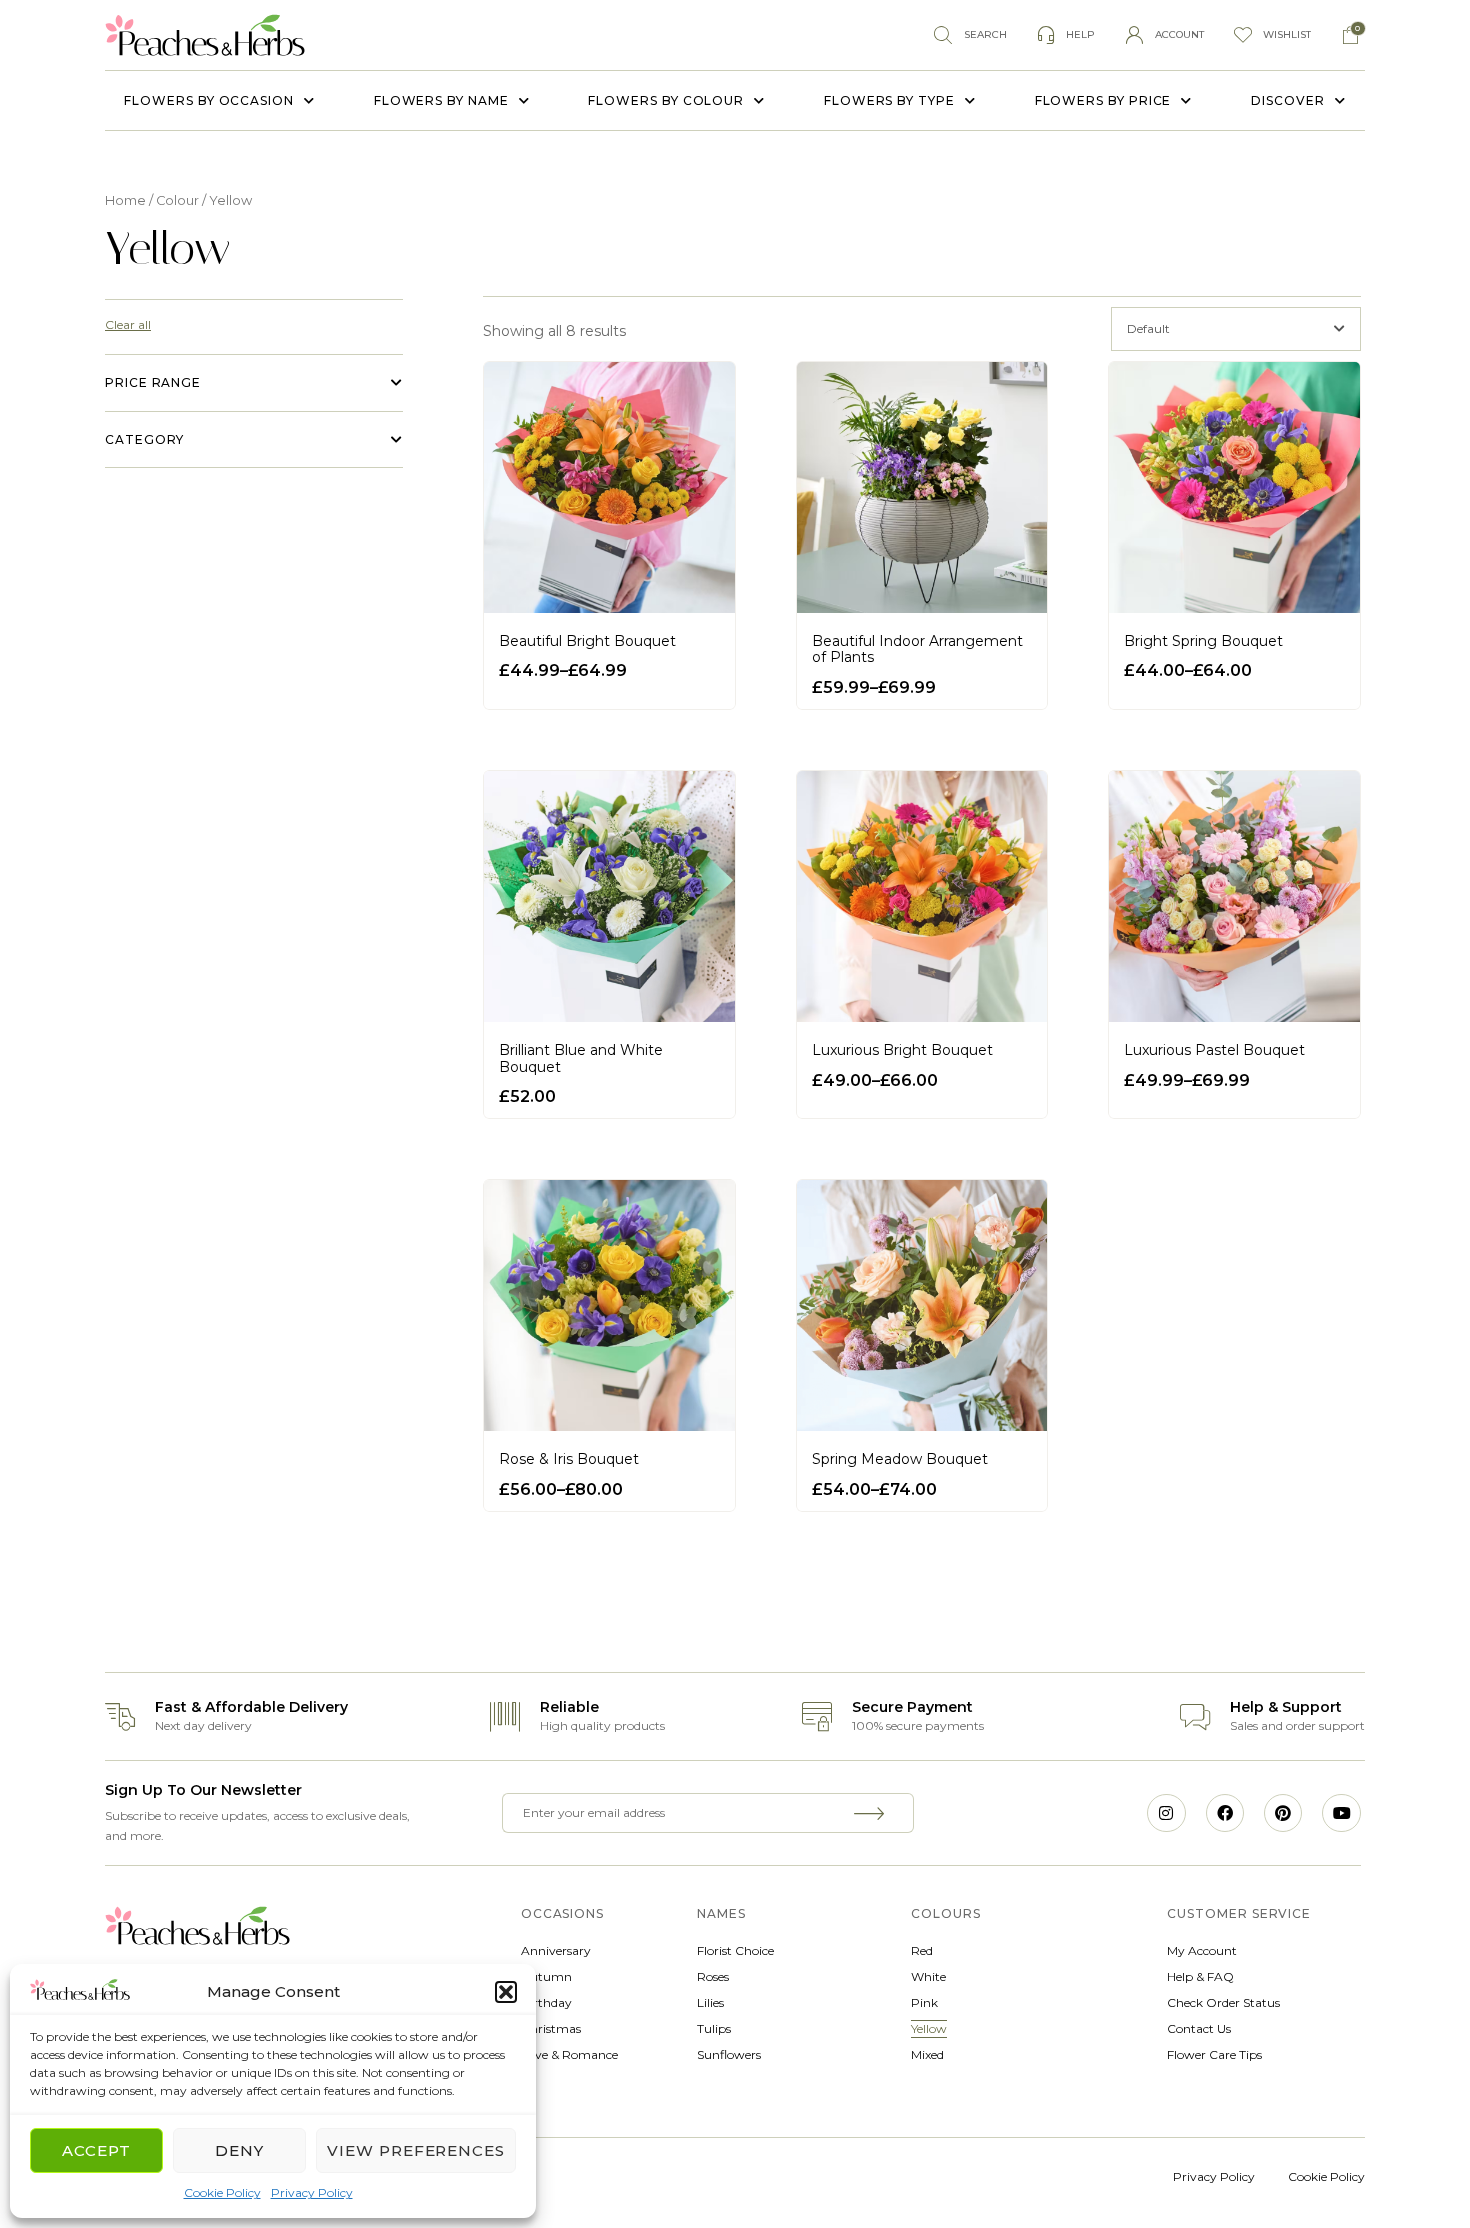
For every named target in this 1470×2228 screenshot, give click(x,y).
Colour (177, 200)
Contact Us (1199, 2028)
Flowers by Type (889, 100)
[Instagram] (1166, 1813)
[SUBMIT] (872, 1813)
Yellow (929, 2028)
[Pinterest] (1283, 1813)
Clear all (128, 324)
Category (144, 439)
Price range (153, 382)
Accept (96, 2150)
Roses (713, 1976)
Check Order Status (1223, 2002)
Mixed (927, 2054)
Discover (1287, 100)
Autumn (546, 1976)
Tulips (714, 2028)
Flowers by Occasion (208, 100)
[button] (506, 1992)
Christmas (551, 2028)
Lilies (710, 2002)
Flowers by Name (441, 100)
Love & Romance (569, 2054)
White (928, 1976)
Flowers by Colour (666, 100)
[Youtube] (1341, 1813)
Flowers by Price (1103, 100)
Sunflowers (729, 2054)
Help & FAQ (1200, 1976)
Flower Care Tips (1214, 2054)
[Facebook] (1225, 1813)
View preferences (416, 2150)
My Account (1202, 1950)
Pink (924, 2002)
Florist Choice (735, 1950)
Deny (239, 2150)
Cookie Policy (222, 2192)
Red (922, 1950)
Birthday (546, 2002)
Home (125, 200)
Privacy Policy (312, 2192)
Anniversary (556, 1950)
